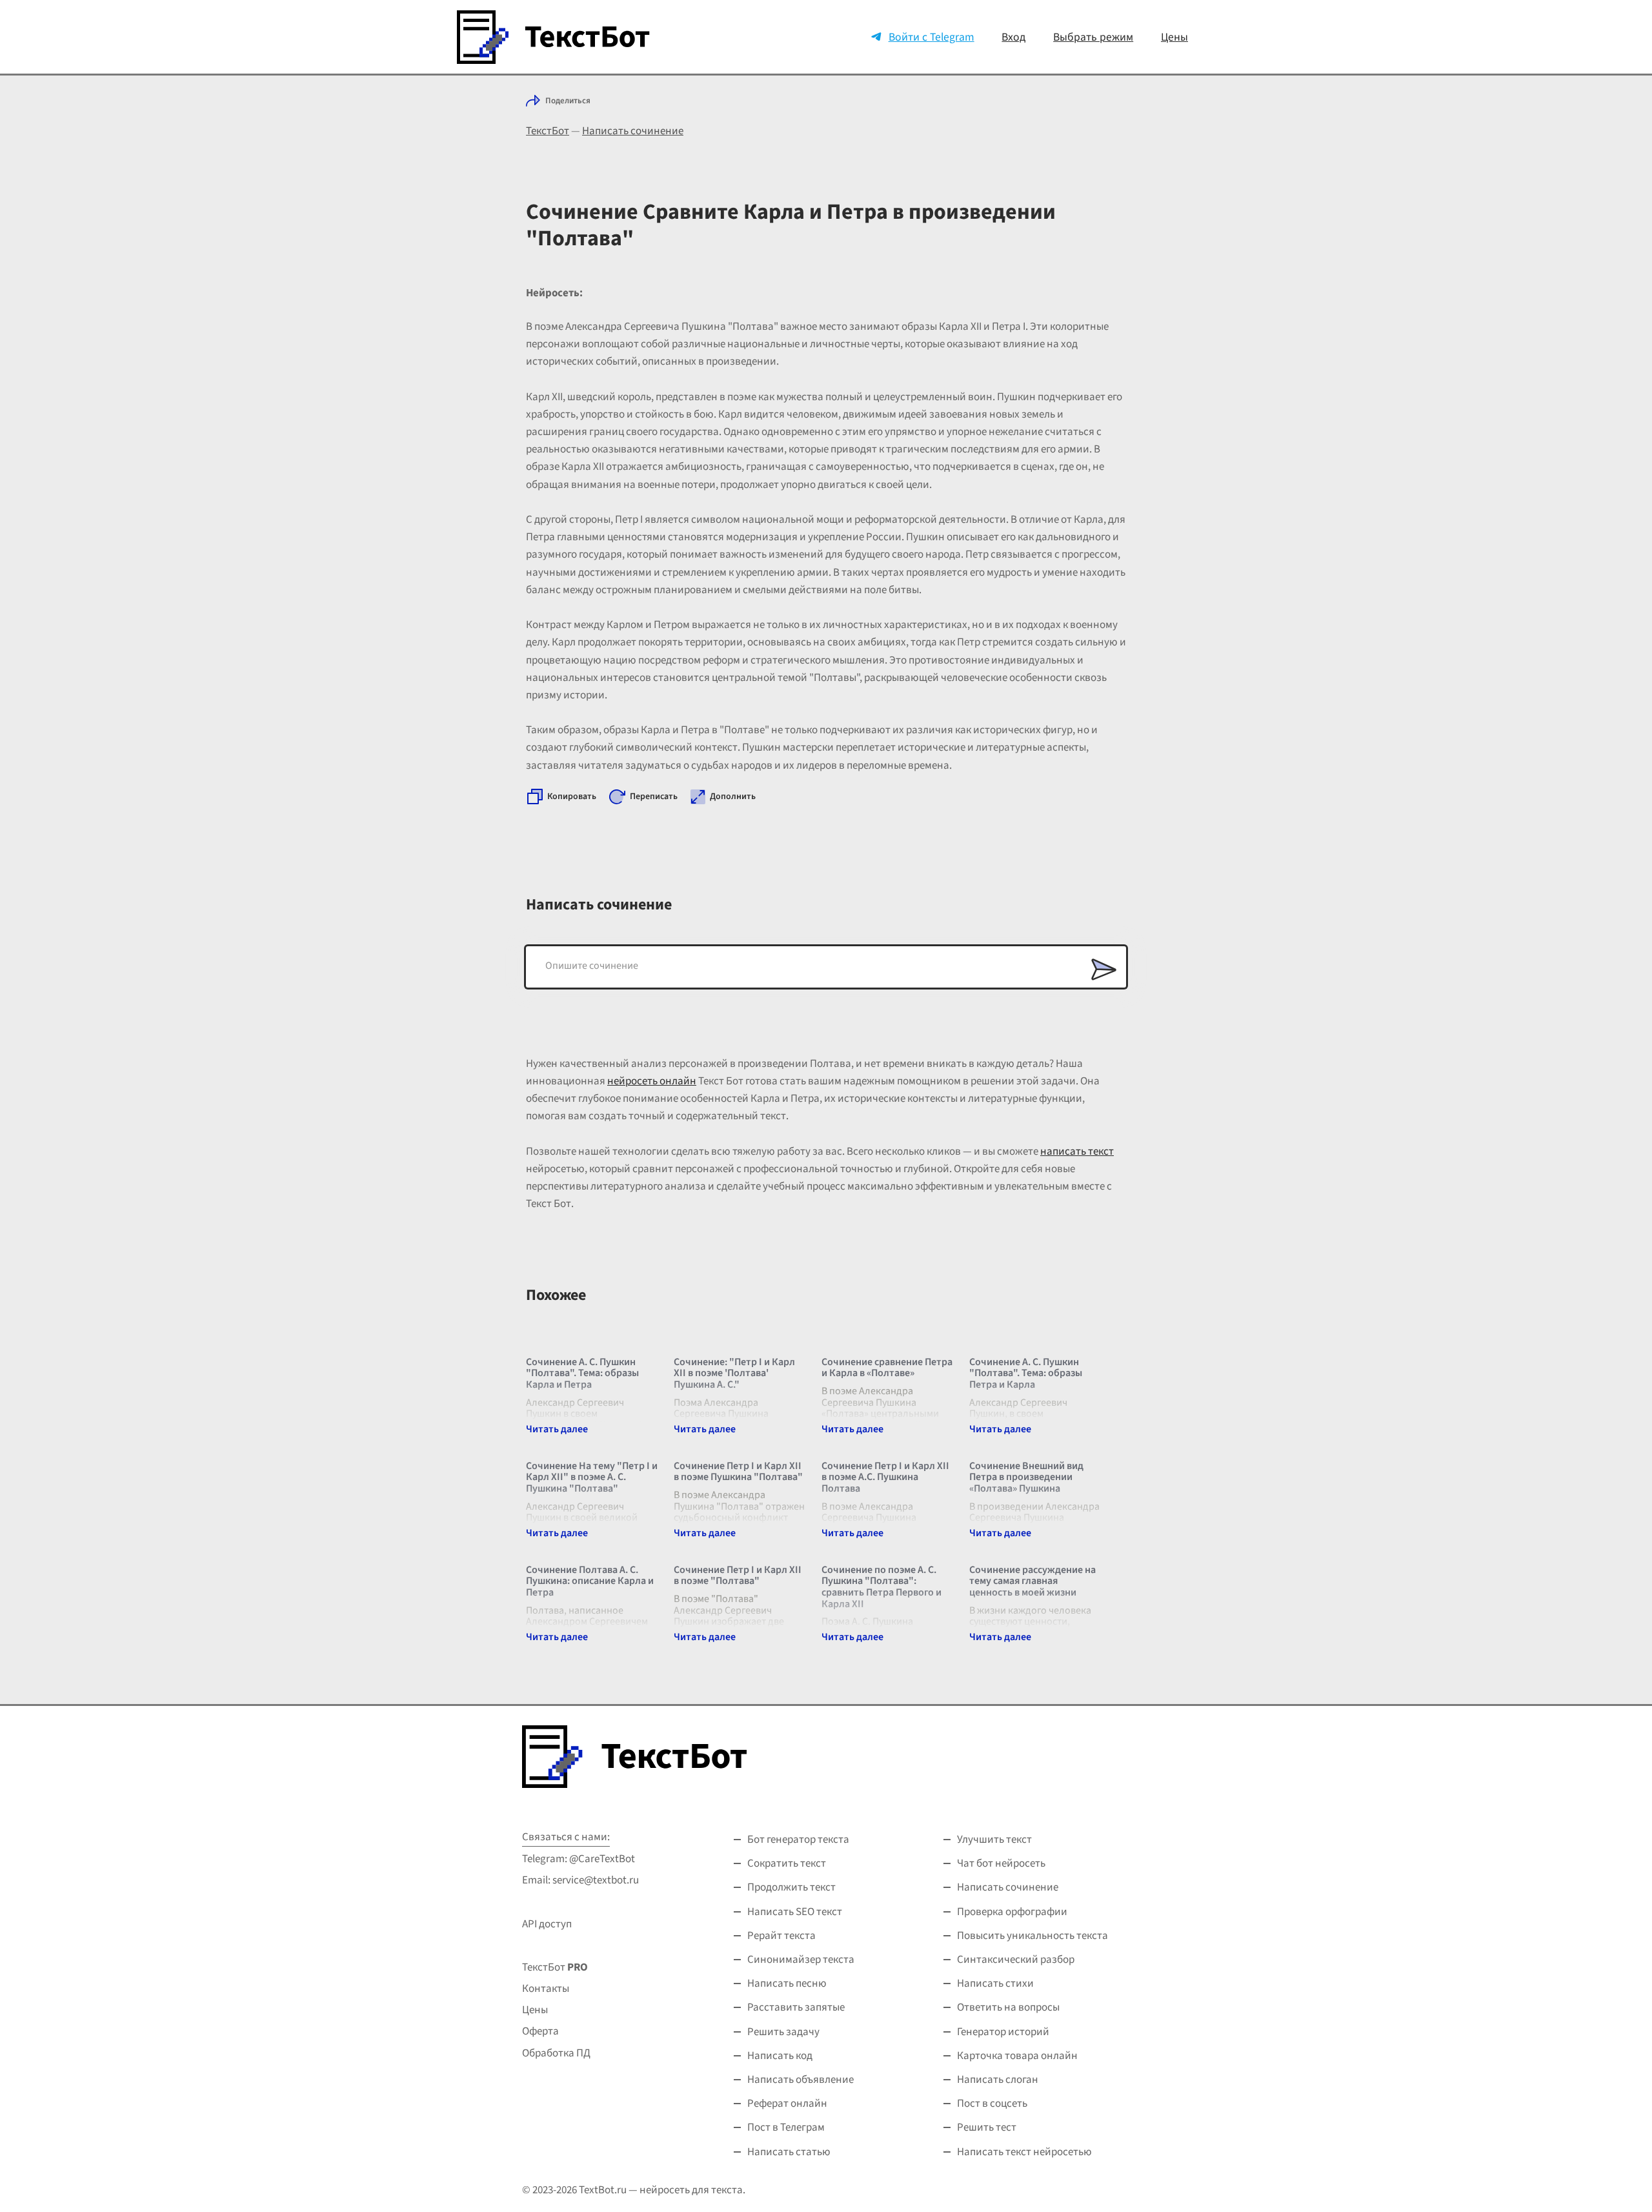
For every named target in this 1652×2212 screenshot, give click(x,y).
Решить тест (987, 2127)
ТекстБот (548, 131)
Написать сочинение (633, 131)
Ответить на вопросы (1008, 2007)
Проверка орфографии (1012, 1912)
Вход (1013, 37)
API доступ (547, 1924)
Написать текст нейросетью (1024, 2152)
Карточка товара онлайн (1017, 2056)
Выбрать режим (1093, 37)
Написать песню (787, 1984)
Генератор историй (1003, 2032)
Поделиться (568, 101)
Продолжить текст (791, 1887)
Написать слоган (998, 2080)
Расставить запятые (796, 2007)
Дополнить (733, 797)
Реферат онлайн (787, 2104)
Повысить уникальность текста (1032, 1936)
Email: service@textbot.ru (580, 1880)
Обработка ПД (556, 2053)
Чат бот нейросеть (1001, 1863)
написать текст (1077, 1152)
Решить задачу (783, 2032)
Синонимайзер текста (801, 1960)
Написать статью (789, 2152)
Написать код (780, 2056)
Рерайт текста (781, 1936)
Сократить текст (787, 1863)
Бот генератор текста (798, 1840)
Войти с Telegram (932, 37)
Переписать (654, 797)
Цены (1174, 37)
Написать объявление (801, 2080)
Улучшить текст (994, 1840)
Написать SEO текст (795, 1912)
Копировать (572, 797)
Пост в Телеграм (786, 2127)
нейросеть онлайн (652, 1081)
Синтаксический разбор (1016, 1960)
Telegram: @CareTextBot (579, 1859)
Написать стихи (995, 1984)
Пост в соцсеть (992, 2104)
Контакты (546, 1989)
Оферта (540, 2031)
